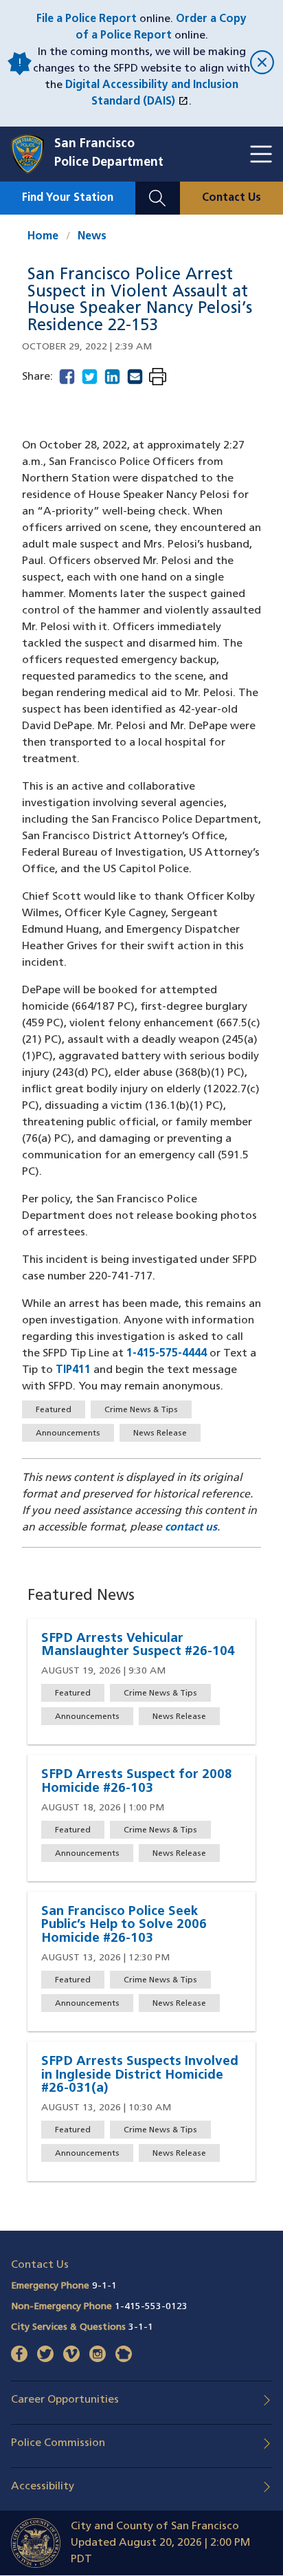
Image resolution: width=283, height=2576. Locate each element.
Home (43, 237)
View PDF (158, 378)
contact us (191, 1528)
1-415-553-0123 (151, 2307)
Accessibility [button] (43, 2487)
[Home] (33, 154)
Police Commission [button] (58, 2443)
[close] (261, 64)
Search (158, 190)
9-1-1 (104, 2286)
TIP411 (73, 1370)
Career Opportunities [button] (65, 2400)
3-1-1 (141, 2327)
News (92, 237)
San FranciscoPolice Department (109, 154)
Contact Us (231, 198)
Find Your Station (68, 198)
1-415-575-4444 (167, 1354)
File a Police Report (87, 19)
